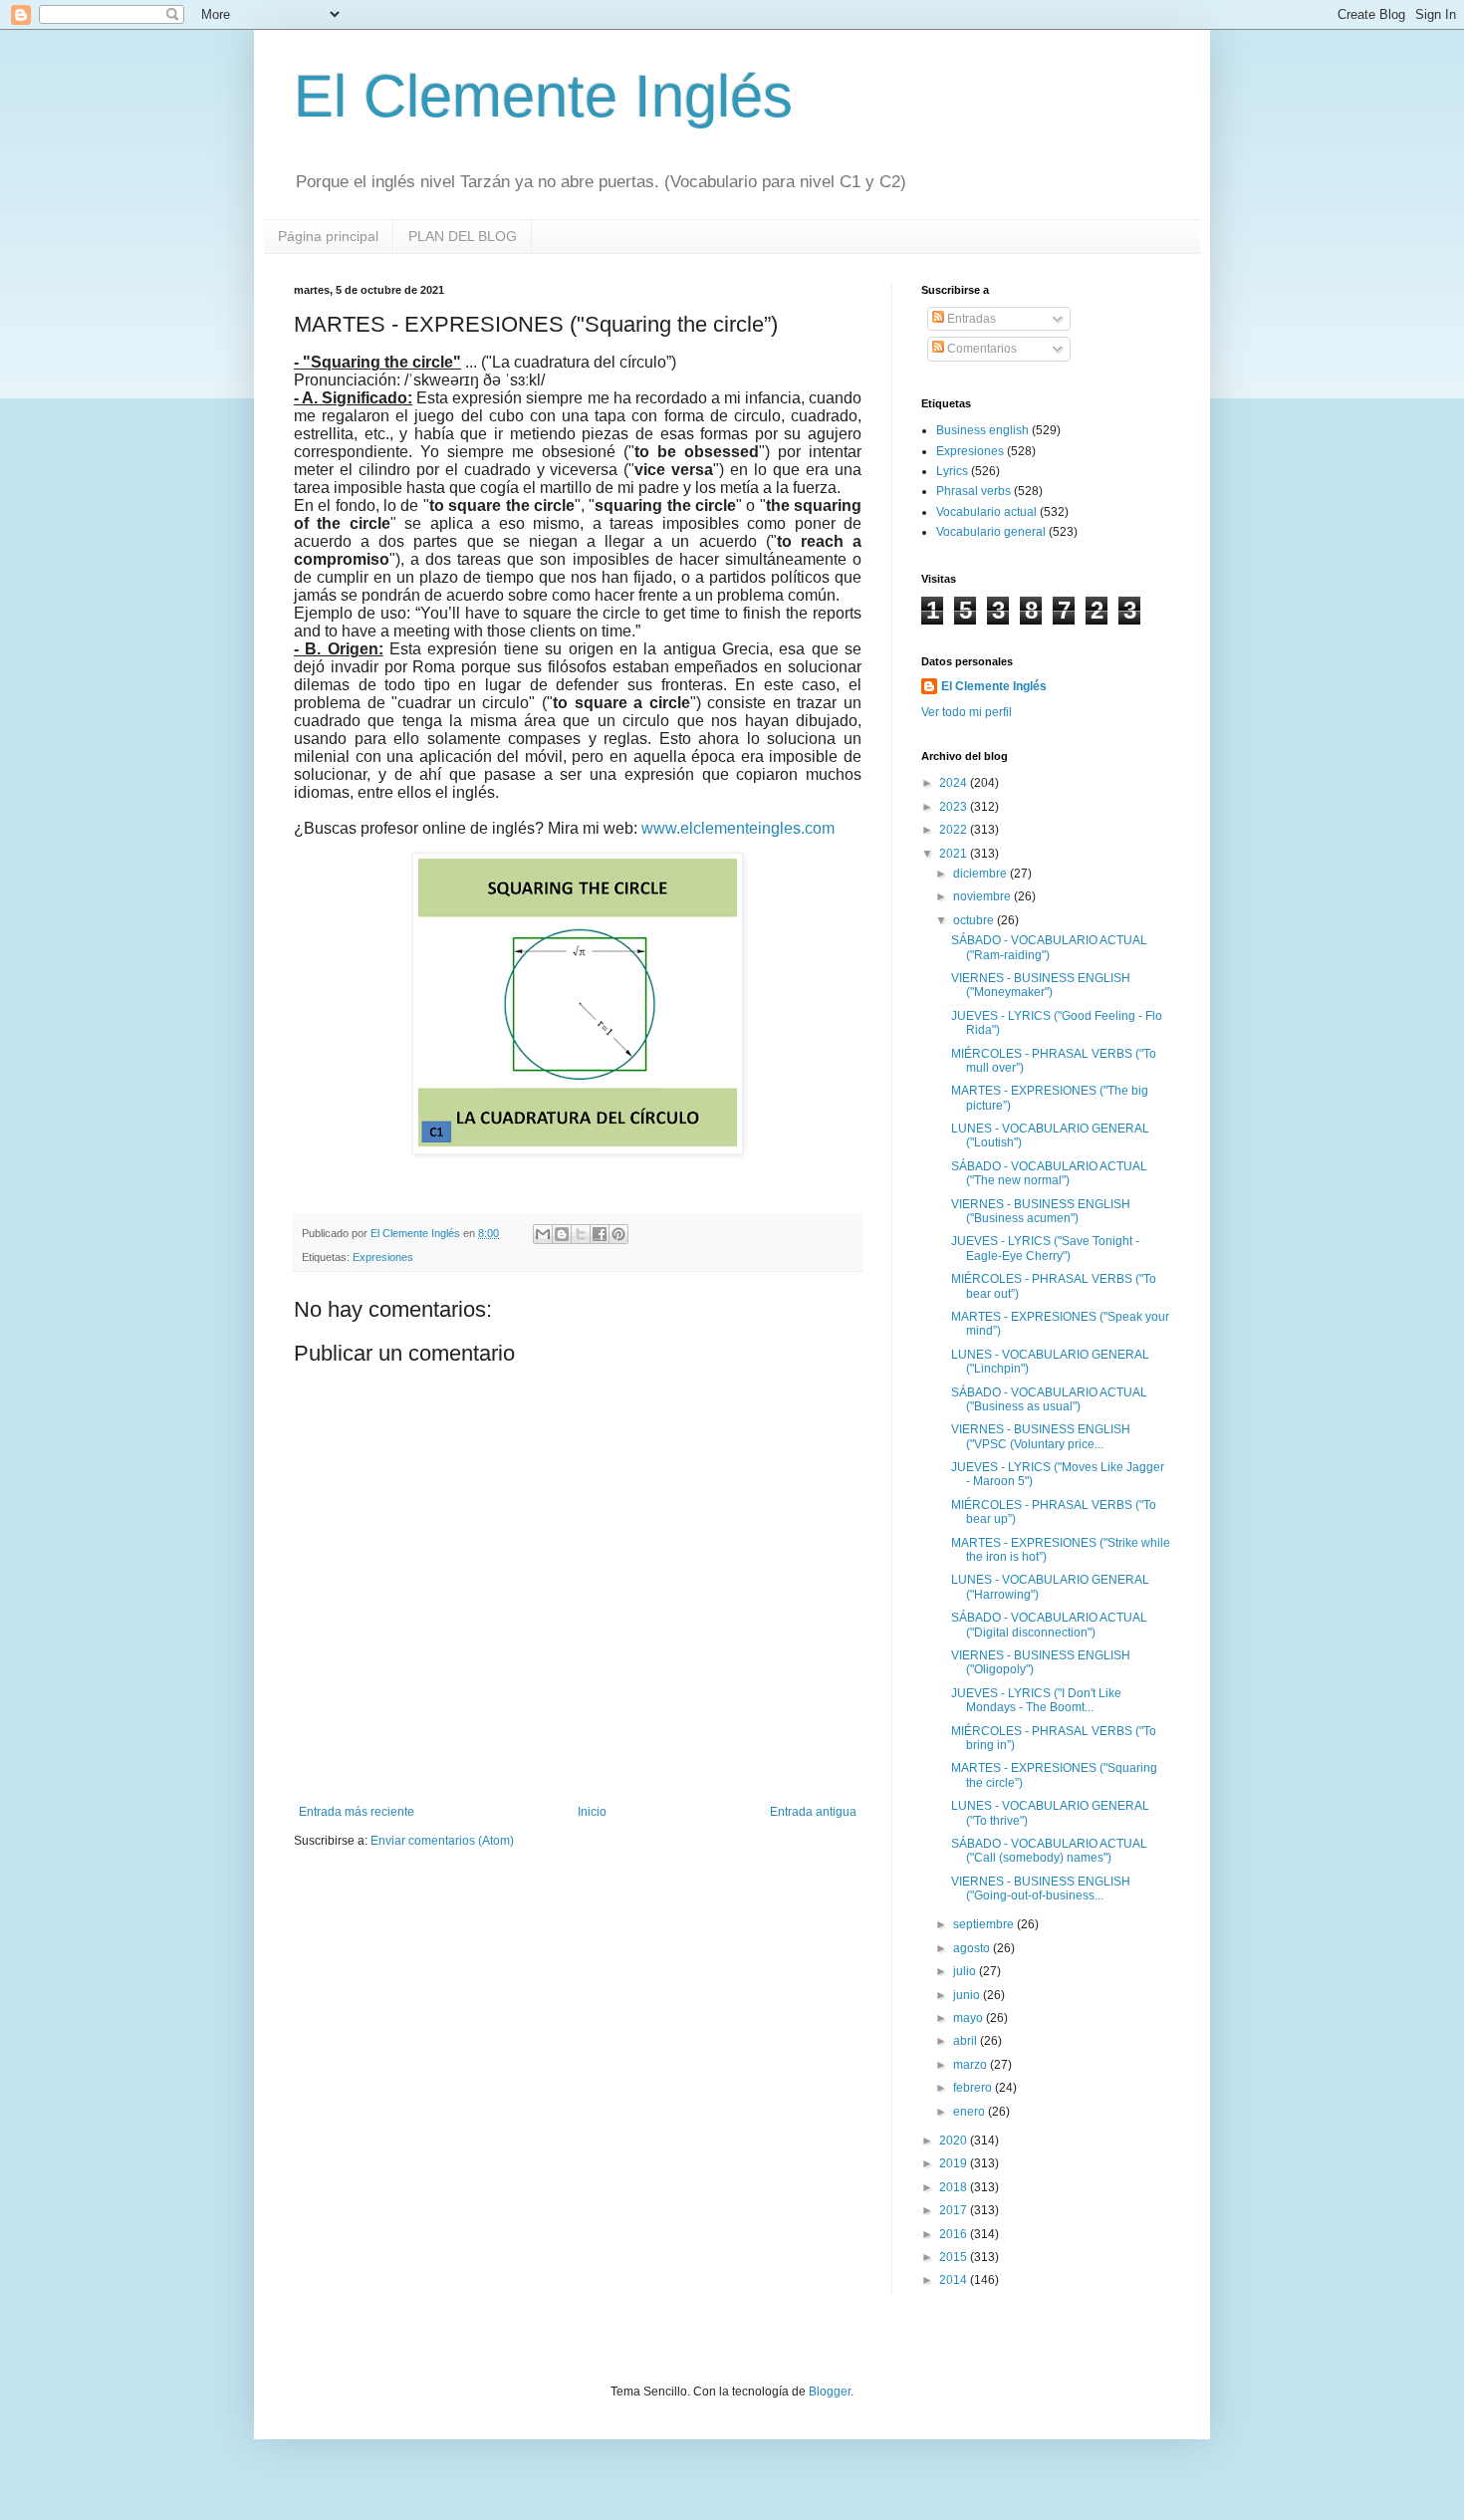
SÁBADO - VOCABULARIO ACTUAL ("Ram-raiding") (1049, 947)
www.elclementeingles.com (738, 828)
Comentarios (980, 349)
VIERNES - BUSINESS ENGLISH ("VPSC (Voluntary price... (1041, 1436)
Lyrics (952, 471)
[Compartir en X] (581, 1234)
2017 (955, 2210)
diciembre (981, 874)
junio (968, 1995)
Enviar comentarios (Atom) (442, 1841)
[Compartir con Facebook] (600, 1234)
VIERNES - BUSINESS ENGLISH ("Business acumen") (1041, 1211)
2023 (955, 807)
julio (966, 1971)
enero (971, 2112)
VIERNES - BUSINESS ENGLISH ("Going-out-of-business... (1041, 1889)
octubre (975, 920)
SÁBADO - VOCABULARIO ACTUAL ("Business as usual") (1049, 1399)
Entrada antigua (813, 1812)
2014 (955, 2280)
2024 (955, 783)
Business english (982, 430)
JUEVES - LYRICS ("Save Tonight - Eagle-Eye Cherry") (1045, 1248)
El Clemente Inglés (543, 96)
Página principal (328, 236)
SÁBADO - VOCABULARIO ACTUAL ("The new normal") (1049, 1173)
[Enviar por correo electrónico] (543, 1234)
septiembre (985, 1924)
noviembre (983, 896)
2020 (955, 2141)
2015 (955, 2257)
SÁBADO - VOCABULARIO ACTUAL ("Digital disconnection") (1049, 1625)
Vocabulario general (991, 532)
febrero (974, 2088)
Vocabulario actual (986, 512)
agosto (973, 1948)
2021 (955, 854)
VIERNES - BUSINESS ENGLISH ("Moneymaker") (1041, 985)
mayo (970, 2018)
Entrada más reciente (357, 1812)
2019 (955, 2163)
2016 (955, 2234)
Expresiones (383, 1257)
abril (967, 2041)
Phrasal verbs (974, 491)
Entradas (970, 319)
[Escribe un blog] (562, 1234)
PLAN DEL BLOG (463, 236)
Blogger (830, 2392)
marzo (972, 2065)
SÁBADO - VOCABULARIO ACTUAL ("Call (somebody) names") (1049, 1851)
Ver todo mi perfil (967, 712)
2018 (955, 2187)
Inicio (592, 1812)
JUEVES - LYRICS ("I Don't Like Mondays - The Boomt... (1036, 1700)
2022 (955, 830)
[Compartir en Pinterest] (618, 1234)
